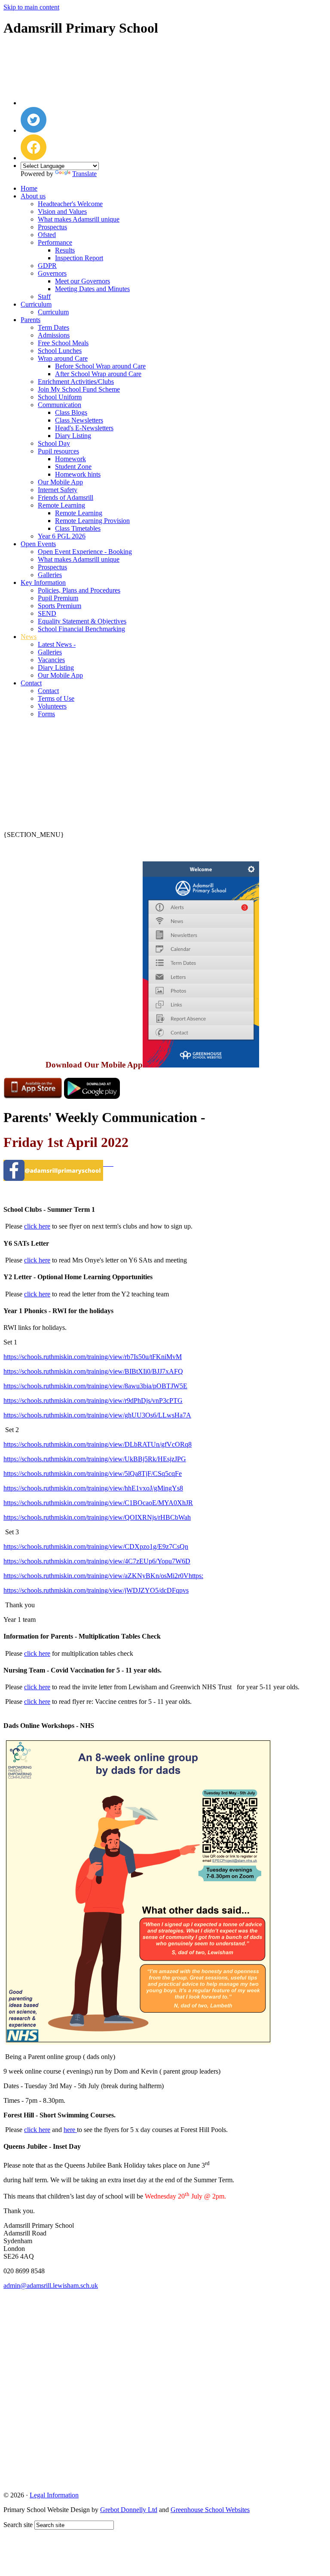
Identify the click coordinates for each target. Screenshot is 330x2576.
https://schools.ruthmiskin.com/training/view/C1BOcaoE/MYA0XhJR (98, 1503)
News (29, 637)
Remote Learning (61, 505)
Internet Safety (58, 490)
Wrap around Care (63, 358)
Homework (70, 459)
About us (33, 196)
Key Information (43, 582)
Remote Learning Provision (92, 521)
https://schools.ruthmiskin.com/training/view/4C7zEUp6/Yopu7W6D (97, 1561)
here (70, 2130)
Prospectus (52, 227)
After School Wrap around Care (98, 374)
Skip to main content (31, 7)
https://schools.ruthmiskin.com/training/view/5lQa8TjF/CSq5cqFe (93, 1474)
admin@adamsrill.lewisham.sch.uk (51, 2286)
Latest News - (57, 644)
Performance (55, 242)
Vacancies (51, 660)
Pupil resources (58, 451)
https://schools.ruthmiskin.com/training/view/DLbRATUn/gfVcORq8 (98, 1444)
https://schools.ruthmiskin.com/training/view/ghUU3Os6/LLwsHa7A (97, 1415)
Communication (60, 405)
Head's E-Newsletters (84, 428)
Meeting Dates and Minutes (92, 289)
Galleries (50, 575)
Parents (31, 320)
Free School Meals (63, 343)
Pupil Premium (58, 598)
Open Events (38, 544)
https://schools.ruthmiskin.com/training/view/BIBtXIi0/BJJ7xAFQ (93, 1371)
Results (65, 250)
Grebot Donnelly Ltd (129, 2510)
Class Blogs (71, 412)
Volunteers (52, 706)
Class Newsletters (79, 420)
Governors (52, 273)
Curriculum (36, 304)
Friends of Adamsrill (66, 497)
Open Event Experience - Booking (85, 552)
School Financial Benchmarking (81, 629)
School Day (54, 443)
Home (29, 188)
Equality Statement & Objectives (82, 621)
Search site (18, 2525)
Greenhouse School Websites (210, 2510)
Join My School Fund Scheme (79, 389)
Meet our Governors (82, 281)
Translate (84, 174)
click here (37, 1226)
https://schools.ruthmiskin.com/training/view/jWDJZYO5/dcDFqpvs (96, 1590)
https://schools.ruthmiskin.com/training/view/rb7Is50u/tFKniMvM (93, 1357)
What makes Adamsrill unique (79, 219)
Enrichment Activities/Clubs (76, 382)
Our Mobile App (60, 482)
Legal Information (54, 2495)
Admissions (54, 335)
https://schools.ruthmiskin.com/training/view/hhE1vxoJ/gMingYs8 (93, 1488)
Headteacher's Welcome (70, 204)
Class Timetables (78, 528)
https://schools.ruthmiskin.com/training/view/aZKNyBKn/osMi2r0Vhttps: (103, 1576)
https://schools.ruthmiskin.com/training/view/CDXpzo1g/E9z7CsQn (96, 1547)
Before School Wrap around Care (100, 366)
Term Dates (53, 327)
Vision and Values (62, 211)
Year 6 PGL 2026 (62, 536)
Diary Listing (73, 436)
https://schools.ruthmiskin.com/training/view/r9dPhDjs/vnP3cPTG (93, 1401)
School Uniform (60, 397)
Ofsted (47, 235)
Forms (46, 714)
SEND (47, 613)
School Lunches (60, 351)
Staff (44, 297)
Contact (31, 683)
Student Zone (73, 467)
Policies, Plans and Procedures (79, 590)
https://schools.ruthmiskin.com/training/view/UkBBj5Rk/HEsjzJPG (95, 1459)
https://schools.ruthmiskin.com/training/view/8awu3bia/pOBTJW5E (95, 1386)
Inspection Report (79, 258)
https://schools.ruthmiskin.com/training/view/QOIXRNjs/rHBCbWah (97, 1517)
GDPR (47, 266)
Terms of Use (56, 698)
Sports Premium (60, 606)
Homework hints (78, 474)
